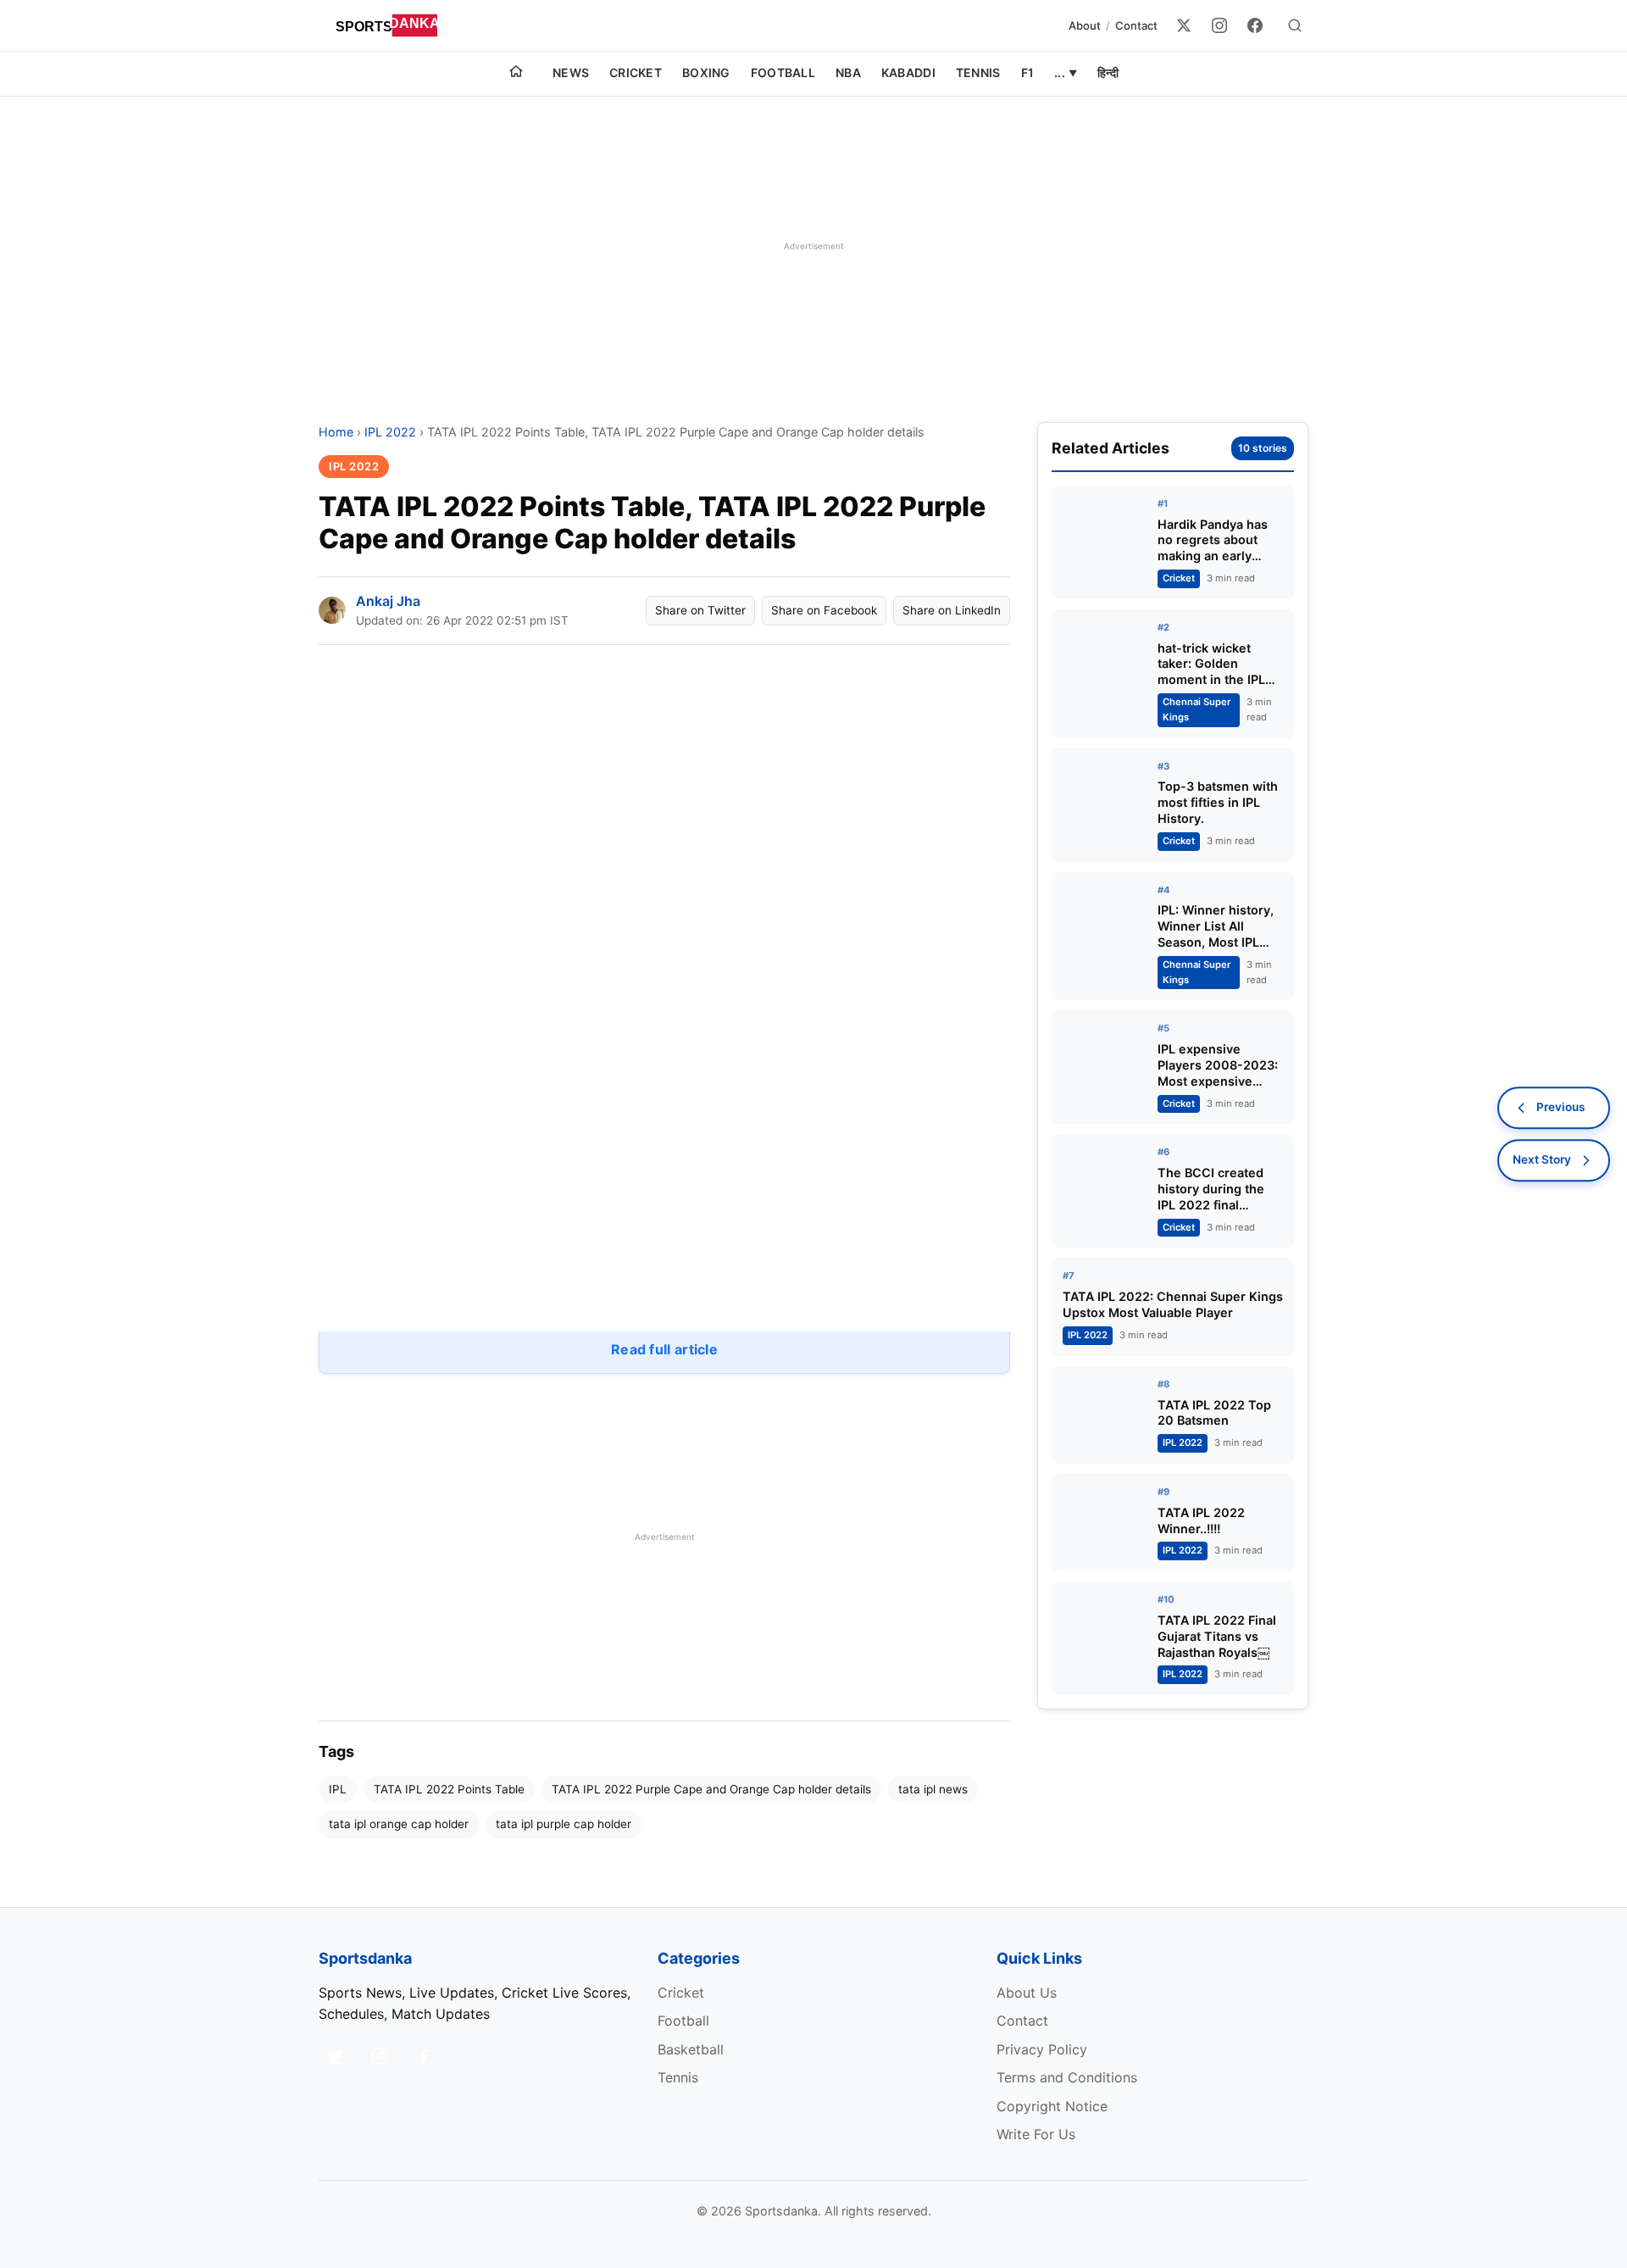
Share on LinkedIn (952, 610)
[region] (813, 246)
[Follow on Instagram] (380, 2056)
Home (336, 432)
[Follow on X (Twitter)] (336, 2056)
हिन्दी (1108, 72)
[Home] (516, 74)
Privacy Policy (1042, 2049)
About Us (1027, 1993)
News (571, 72)
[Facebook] (1255, 25)
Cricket (636, 72)
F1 (1028, 72)
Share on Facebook (824, 610)
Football (783, 72)
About (1085, 25)
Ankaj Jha (388, 601)
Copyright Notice (1052, 2106)
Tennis (978, 72)
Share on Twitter (700, 610)
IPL (338, 1789)
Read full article (664, 1349)
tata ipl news (933, 1789)
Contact (1136, 25)
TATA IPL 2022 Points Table (449, 1789)
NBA (848, 72)
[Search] (1295, 25)
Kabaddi (908, 72)
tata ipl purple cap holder (564, 1824)
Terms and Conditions (1067, 2077)
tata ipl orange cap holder (399, 1824)
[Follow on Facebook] (424, 2056)
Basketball (691, 2049)
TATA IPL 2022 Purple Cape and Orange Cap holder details (711, 1789)
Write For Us (1036, 2134)
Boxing (706, 72)
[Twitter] (1184, 25)
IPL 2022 (390, 432)
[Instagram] (1219, 25)
